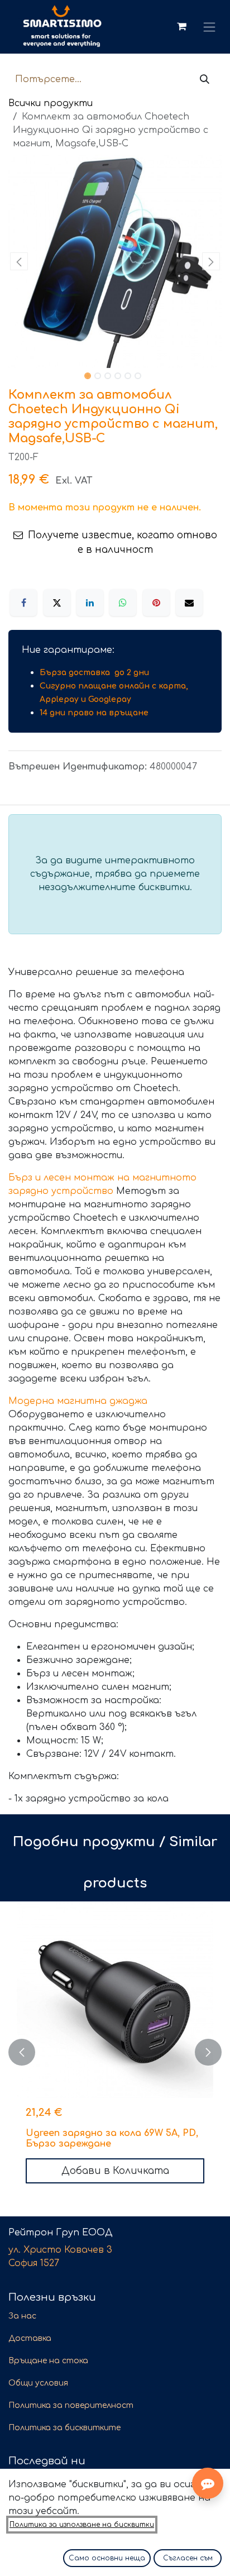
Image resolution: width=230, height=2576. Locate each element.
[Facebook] (23, 603)
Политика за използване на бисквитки (82, 2525)
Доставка (30, 2338)
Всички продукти (51, 103)
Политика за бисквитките (64, 2428)
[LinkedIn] (90, 603)
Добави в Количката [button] (115, 2171)
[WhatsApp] (123, 603)
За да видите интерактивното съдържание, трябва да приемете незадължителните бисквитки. (115, 874)
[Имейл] (189, 603)
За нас (22, 2316)
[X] (57, 603)
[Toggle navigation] (210, 27)
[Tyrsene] (205, 80)
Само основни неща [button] (107, 2558)
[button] (19, 261)
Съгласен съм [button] (188, 2558)
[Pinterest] (156, 603)
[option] (115, 2052)
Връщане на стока (48, 2361)
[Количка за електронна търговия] (181, 27)
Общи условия (38, 2383)
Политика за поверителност (71, 2405)
